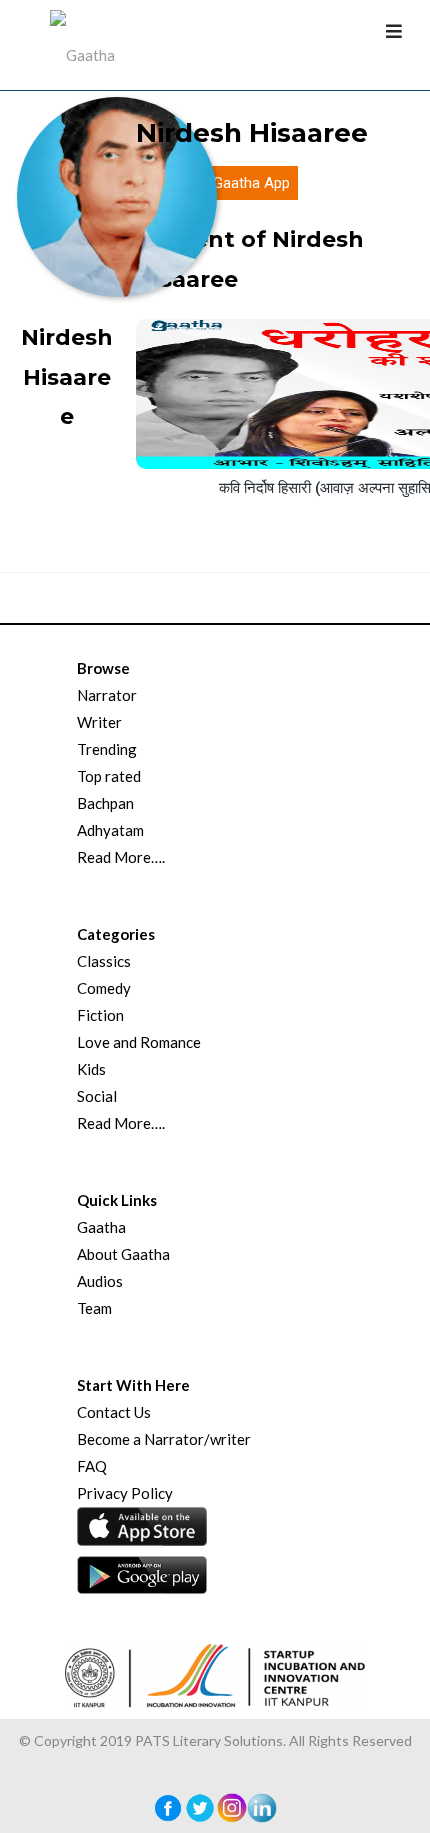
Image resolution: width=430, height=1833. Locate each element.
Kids (91, 1069)
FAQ (92, 1466)
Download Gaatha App (217, 183)
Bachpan (105, 803)
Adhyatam (110, 830)
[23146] (364, 452)
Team (94, 1308)
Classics (104, 961)
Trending (107, 749)
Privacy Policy (125, 1493)
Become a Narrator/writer (164, 1439)
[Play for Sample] (328, 449)
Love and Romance (139, 1042)
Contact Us (114, 1412)
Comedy (104, 988)
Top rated (109, 776)
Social (97, 1096)
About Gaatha (123, 1254)
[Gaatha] (80, 45)
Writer (99, 722)
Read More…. (121, 857)
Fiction (100, 1015)
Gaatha (101, 1227)
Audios (100, 1281)
